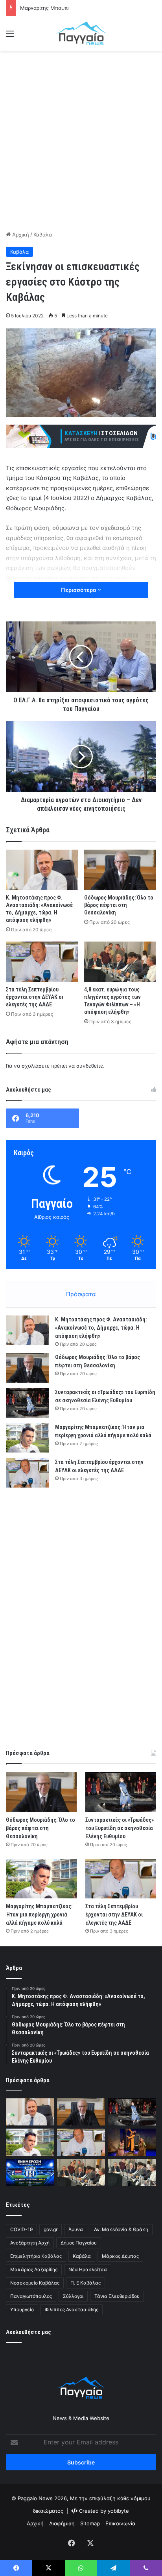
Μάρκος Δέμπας (120, 2256)
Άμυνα (76, 2229)
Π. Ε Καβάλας (86, 2283)
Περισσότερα (79, 590)
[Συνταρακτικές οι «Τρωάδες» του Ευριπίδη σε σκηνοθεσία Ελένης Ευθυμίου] (28, 1403)
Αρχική (20, 235)
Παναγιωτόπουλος (31, 2296)
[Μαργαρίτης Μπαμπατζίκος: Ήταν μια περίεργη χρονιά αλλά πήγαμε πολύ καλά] (28, 1438)
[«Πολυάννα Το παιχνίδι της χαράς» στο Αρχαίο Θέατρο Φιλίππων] (132, 2142)
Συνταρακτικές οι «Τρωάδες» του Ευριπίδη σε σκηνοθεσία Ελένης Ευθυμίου (120, 1828)
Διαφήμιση (62, 2523)
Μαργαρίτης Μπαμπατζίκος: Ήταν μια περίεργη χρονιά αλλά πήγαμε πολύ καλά (39, 1915)
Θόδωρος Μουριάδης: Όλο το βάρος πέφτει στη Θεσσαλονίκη (119, 905)
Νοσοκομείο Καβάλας (35, 2283)
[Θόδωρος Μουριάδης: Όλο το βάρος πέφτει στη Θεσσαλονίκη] (120, 870)
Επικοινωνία (120, 2523)
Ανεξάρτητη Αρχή (30, 2243)
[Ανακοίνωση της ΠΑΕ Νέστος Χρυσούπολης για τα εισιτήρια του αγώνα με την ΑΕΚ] (30, 2172)
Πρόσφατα (81, 1294)
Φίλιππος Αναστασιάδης (72, 2309)
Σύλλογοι (73, 2296)
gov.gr (51, 2229)
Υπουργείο (22, 2309)
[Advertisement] (81, 139)
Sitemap (90, 2523)
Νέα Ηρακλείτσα (88, 2269)
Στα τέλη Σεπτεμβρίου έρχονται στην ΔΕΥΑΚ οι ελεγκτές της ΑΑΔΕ (35, 997)
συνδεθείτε (90, 1066)
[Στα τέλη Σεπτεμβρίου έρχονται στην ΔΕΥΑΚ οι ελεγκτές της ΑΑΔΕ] (42, 962)
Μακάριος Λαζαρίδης (34, 2269)
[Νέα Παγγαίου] (81, 33)
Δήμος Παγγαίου (79, 2243)
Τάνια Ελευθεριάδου (117, 2296)
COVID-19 (21, 2229)
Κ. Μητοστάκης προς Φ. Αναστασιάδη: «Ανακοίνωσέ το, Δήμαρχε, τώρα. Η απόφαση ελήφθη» (101, 1328)
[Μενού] (10, 36)
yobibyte (118, 2511)
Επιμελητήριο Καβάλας (36, 2256)
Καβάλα (43, 235)
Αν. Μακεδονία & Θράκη (121, 2229)
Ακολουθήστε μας (29, 2332)
